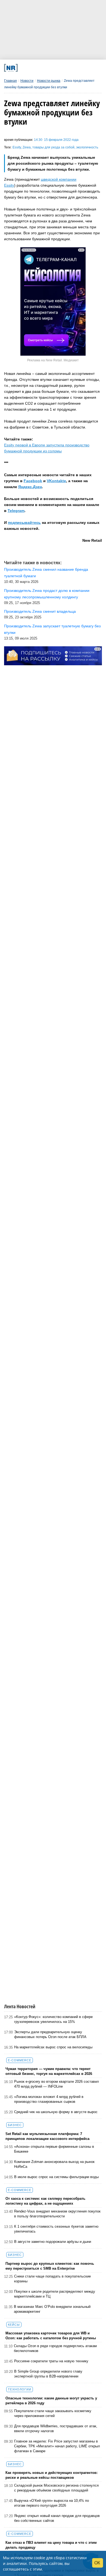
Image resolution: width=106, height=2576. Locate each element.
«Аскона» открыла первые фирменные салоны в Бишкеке (54, 2149)
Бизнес (15, 2125)
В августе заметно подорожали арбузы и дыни (53, 2242)
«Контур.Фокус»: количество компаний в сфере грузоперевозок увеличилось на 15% (53, 2019)
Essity (17, 147)
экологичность (87, 147)
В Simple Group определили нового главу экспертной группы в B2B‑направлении (48, 2374)
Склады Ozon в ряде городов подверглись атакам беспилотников (55, 2348)
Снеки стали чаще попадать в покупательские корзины (52, 2279)
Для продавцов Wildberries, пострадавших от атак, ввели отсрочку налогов (56, 2429)
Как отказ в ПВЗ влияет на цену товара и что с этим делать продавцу (51, 2545)
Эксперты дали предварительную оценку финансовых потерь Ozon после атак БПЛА (50, 2034)
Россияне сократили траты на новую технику (51, 2361)
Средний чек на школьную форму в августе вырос (56, 2112)
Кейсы (14, 2325)
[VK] (33, 68)
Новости (27, 81)
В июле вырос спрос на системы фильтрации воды (56, 2177)
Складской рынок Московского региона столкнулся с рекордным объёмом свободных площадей (56, 2488)
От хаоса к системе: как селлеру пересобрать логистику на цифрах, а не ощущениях (45, 2201)
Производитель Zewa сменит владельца (40, 611)
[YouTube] (60, 68)
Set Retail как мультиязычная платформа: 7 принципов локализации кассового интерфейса (47, 2136)
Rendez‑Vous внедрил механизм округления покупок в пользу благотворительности (57, 2214)
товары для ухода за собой (53, 147)
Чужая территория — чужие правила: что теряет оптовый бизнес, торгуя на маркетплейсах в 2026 (49, 2071)
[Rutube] (69, 68)
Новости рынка (49, 81)
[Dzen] (51, 68)
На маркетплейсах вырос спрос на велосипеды (53, 2047)
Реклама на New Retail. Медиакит (53, 360)
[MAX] (42, 68)
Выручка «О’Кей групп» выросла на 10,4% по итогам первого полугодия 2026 (52, 2503)
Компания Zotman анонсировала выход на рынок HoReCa (54, 2164)
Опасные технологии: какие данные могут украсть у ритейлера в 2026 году (51, 2401)
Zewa (27, 147)
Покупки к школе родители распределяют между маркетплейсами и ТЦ (55, 2294)
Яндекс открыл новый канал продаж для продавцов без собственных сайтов (57, 2518)
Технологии (20, 2389)
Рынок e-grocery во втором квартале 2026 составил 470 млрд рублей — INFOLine (57, 2084)
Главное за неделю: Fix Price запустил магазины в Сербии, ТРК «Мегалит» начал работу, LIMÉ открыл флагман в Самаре (57, 2446)
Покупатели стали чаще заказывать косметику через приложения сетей (53, 2413)
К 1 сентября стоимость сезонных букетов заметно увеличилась (56, 2229)
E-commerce (20, 2060)
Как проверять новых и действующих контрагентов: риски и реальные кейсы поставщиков (52, 2475)
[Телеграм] (24, 68)
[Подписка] (78, 68)
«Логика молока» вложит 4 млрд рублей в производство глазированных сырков (49, 2099)
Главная (10, 81)
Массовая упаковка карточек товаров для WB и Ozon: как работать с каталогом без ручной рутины (51, 2336)
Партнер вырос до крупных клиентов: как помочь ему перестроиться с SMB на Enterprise (50, 2266)
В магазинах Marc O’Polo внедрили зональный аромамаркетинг (52, 2309)
